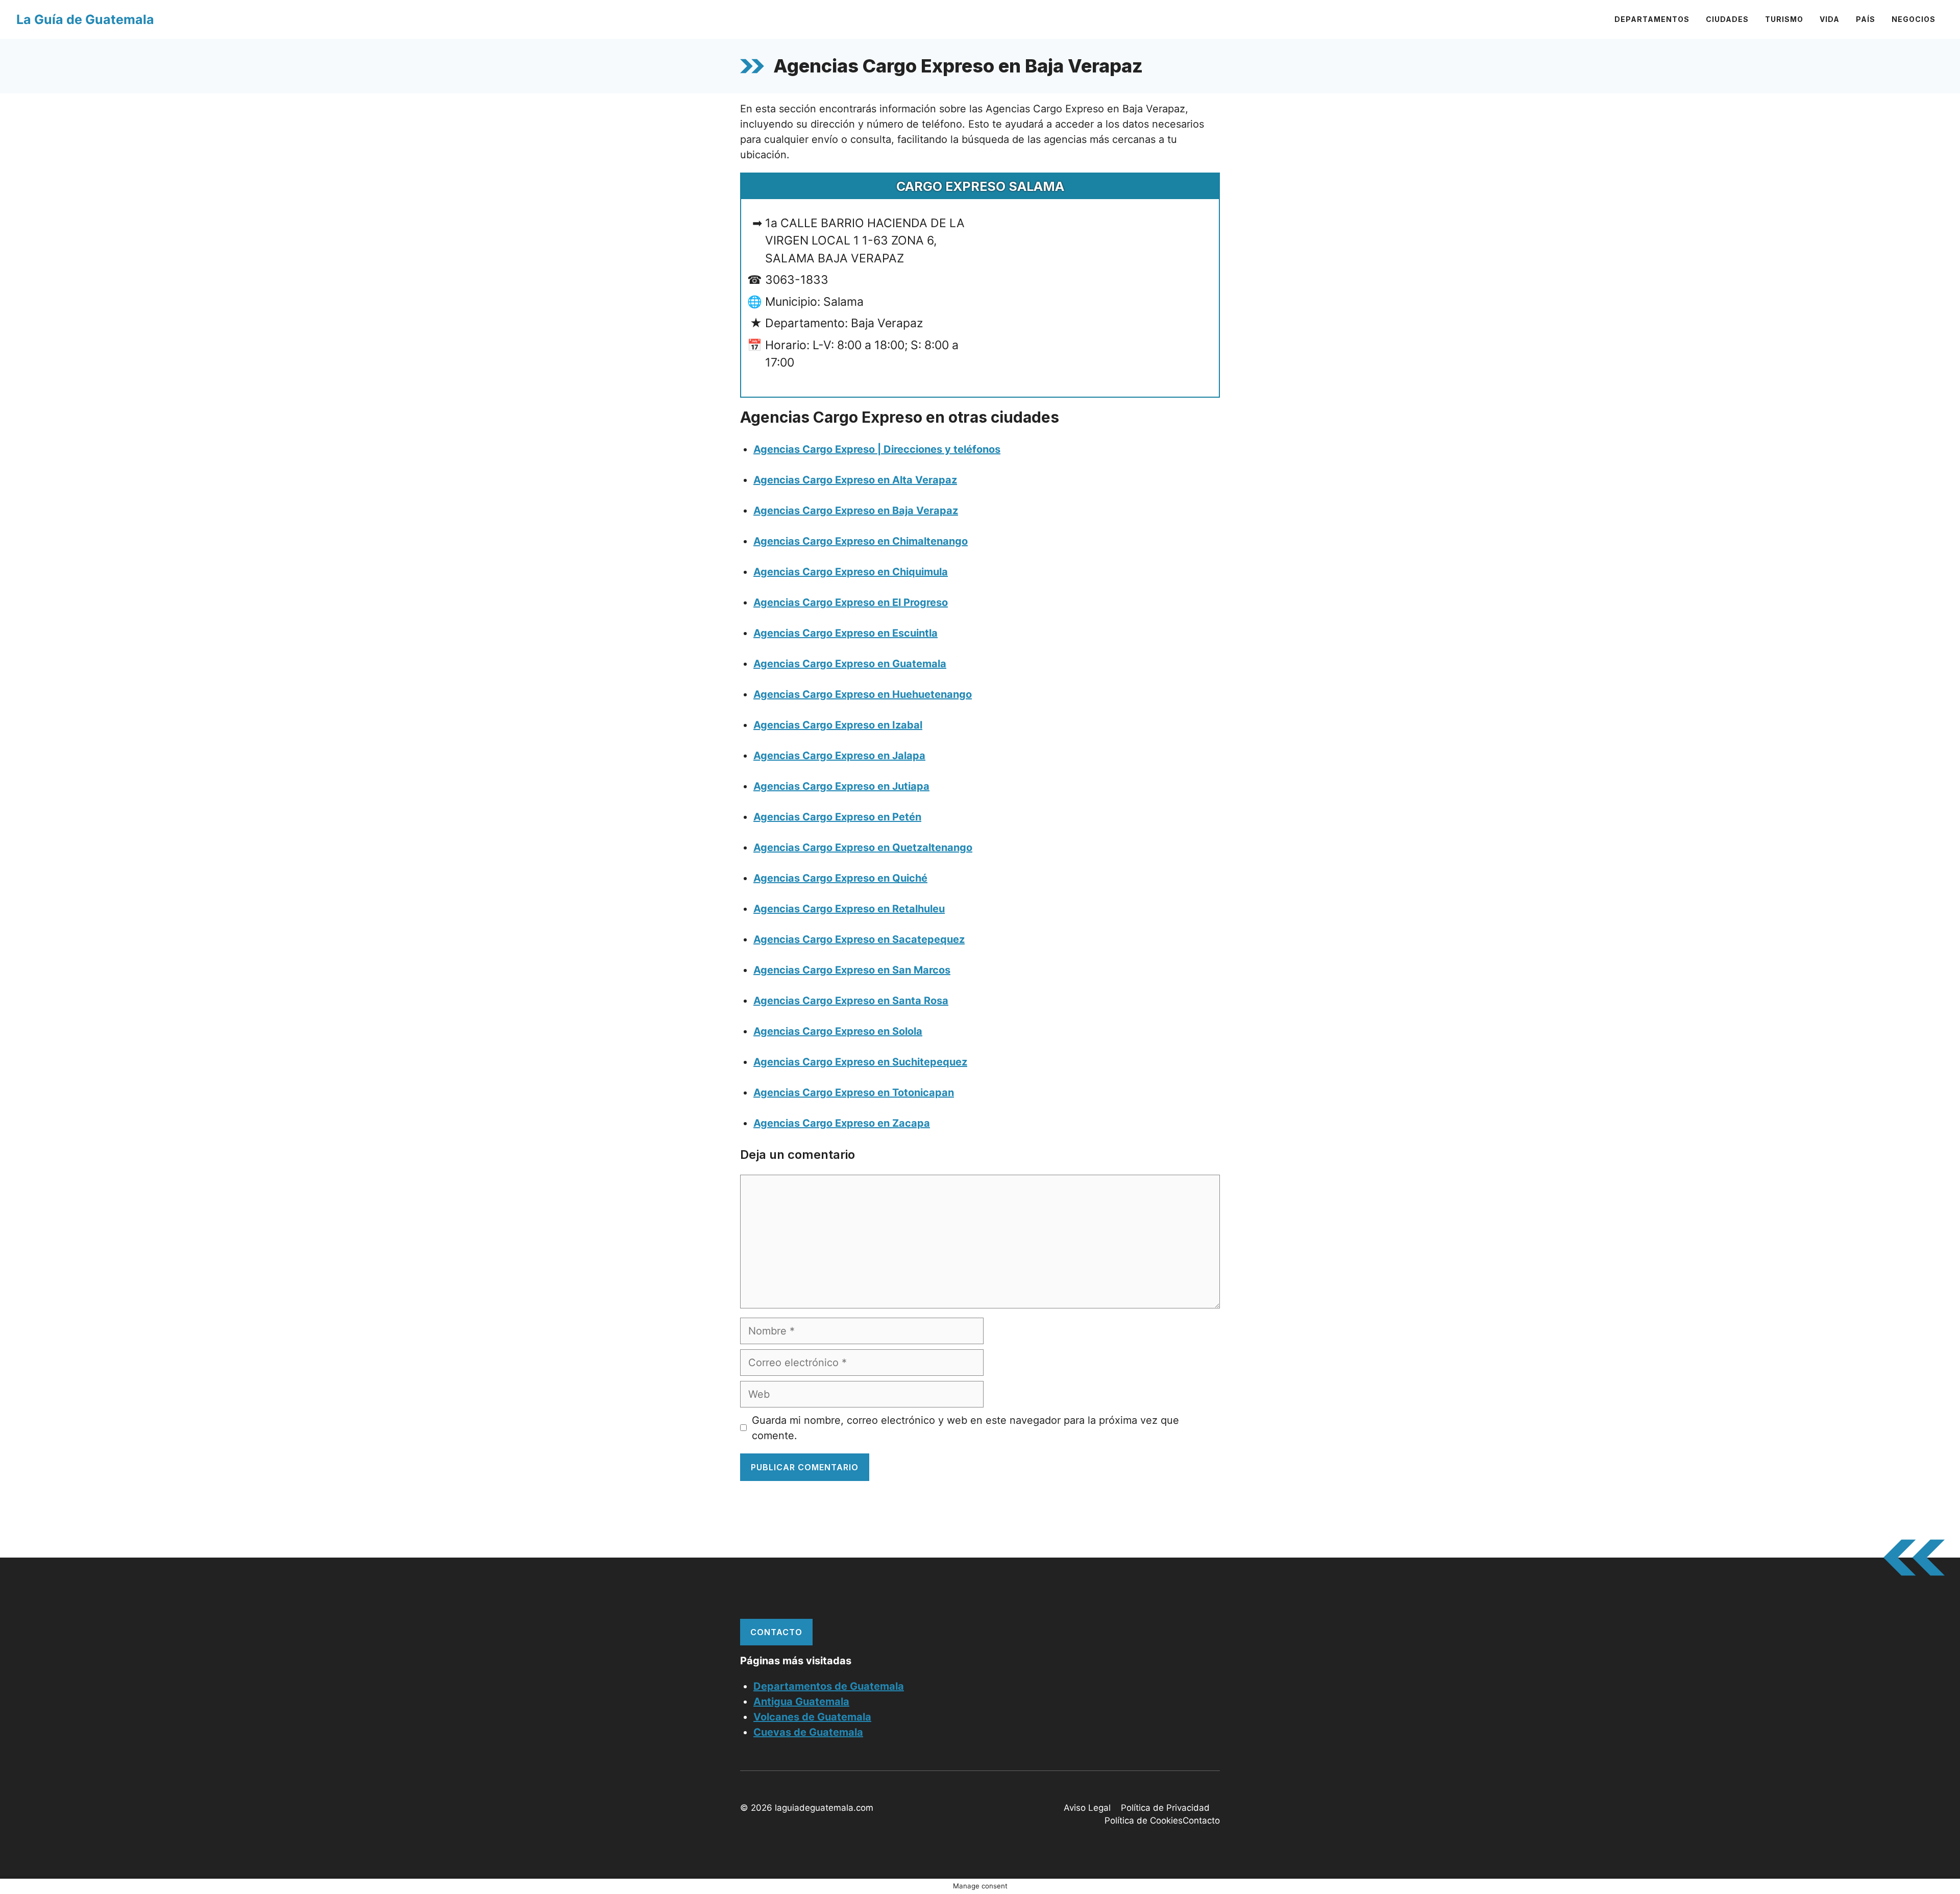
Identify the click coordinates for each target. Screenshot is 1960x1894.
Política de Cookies (1144, 1820)
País (1866, 19)
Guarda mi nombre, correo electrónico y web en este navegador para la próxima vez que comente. (965, 1428)
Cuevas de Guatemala (808, 1732)
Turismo (1784, 19)
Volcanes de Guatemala (812, 1717)
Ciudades (1727, 19)
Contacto (776, 1632)
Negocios (1914, 19)
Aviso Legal (1087, 1808)
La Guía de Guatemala (85, 19)
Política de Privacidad (1165, 1808)
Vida (1830, 19)
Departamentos (1652, 19)
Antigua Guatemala (801, 1702)
